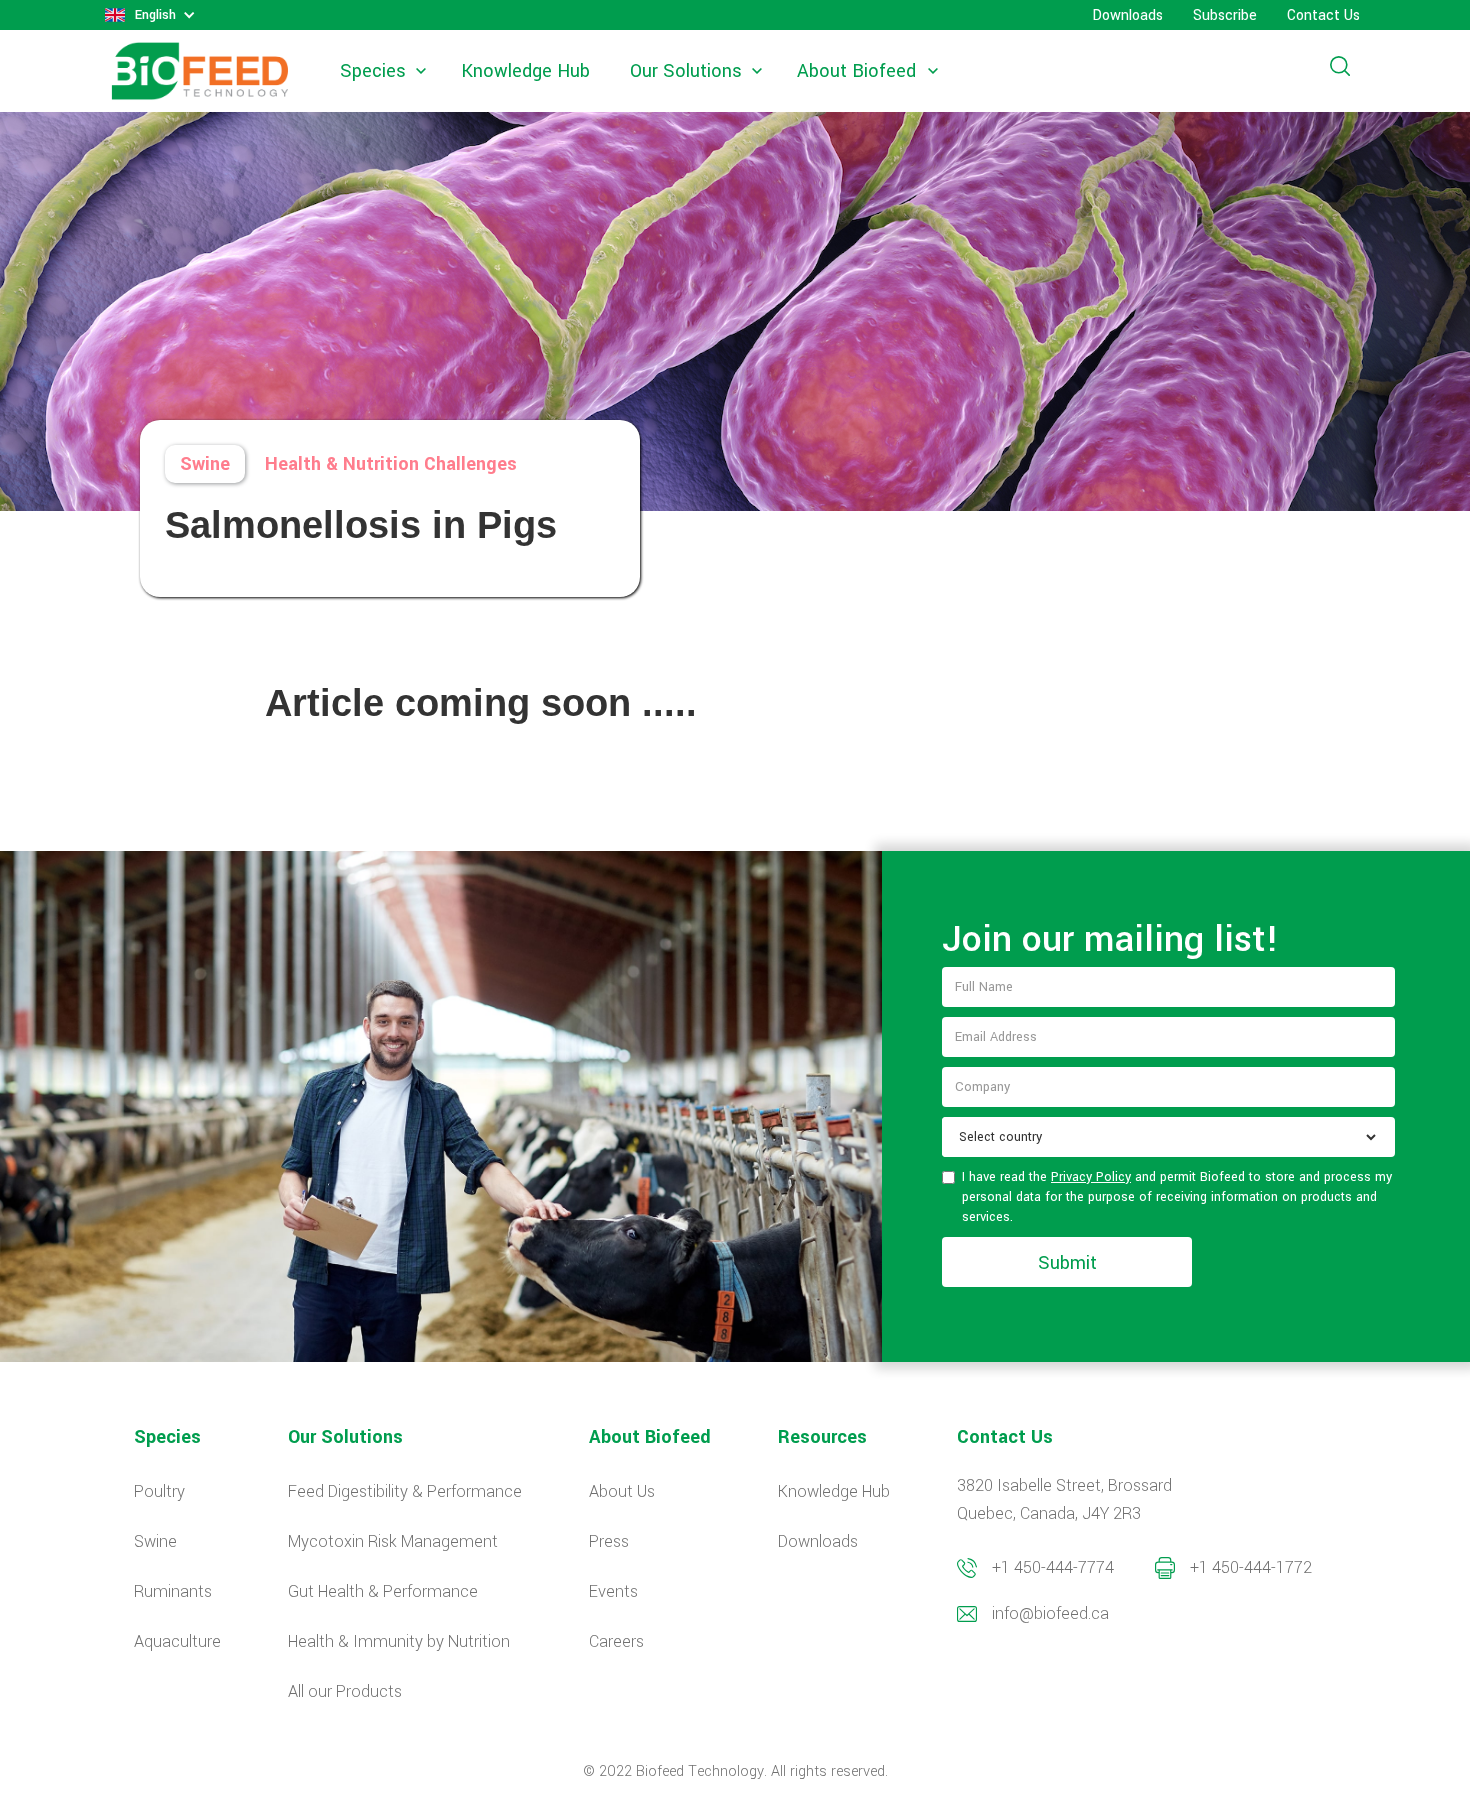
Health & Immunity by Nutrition (399, 1641)
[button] (150, 15)
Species (373, 71)
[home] (200, 71)
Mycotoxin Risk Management (393, 1541)
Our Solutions (686, 71)
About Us (622, 1491)
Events (613, 1591)
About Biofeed (856, 71)
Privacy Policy (1091, 1177)
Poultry (159, 1491)
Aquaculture (177, 1641)
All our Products (345, 1691)
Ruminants (173, 1591)
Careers (616, 1641)
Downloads (1127, 15)
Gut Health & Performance (383, 1591)
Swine (205, 464)
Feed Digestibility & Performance (405, 1491)
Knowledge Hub (525, 71)
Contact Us (1323, 15)
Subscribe (1225, 15)
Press (609, 1541)
